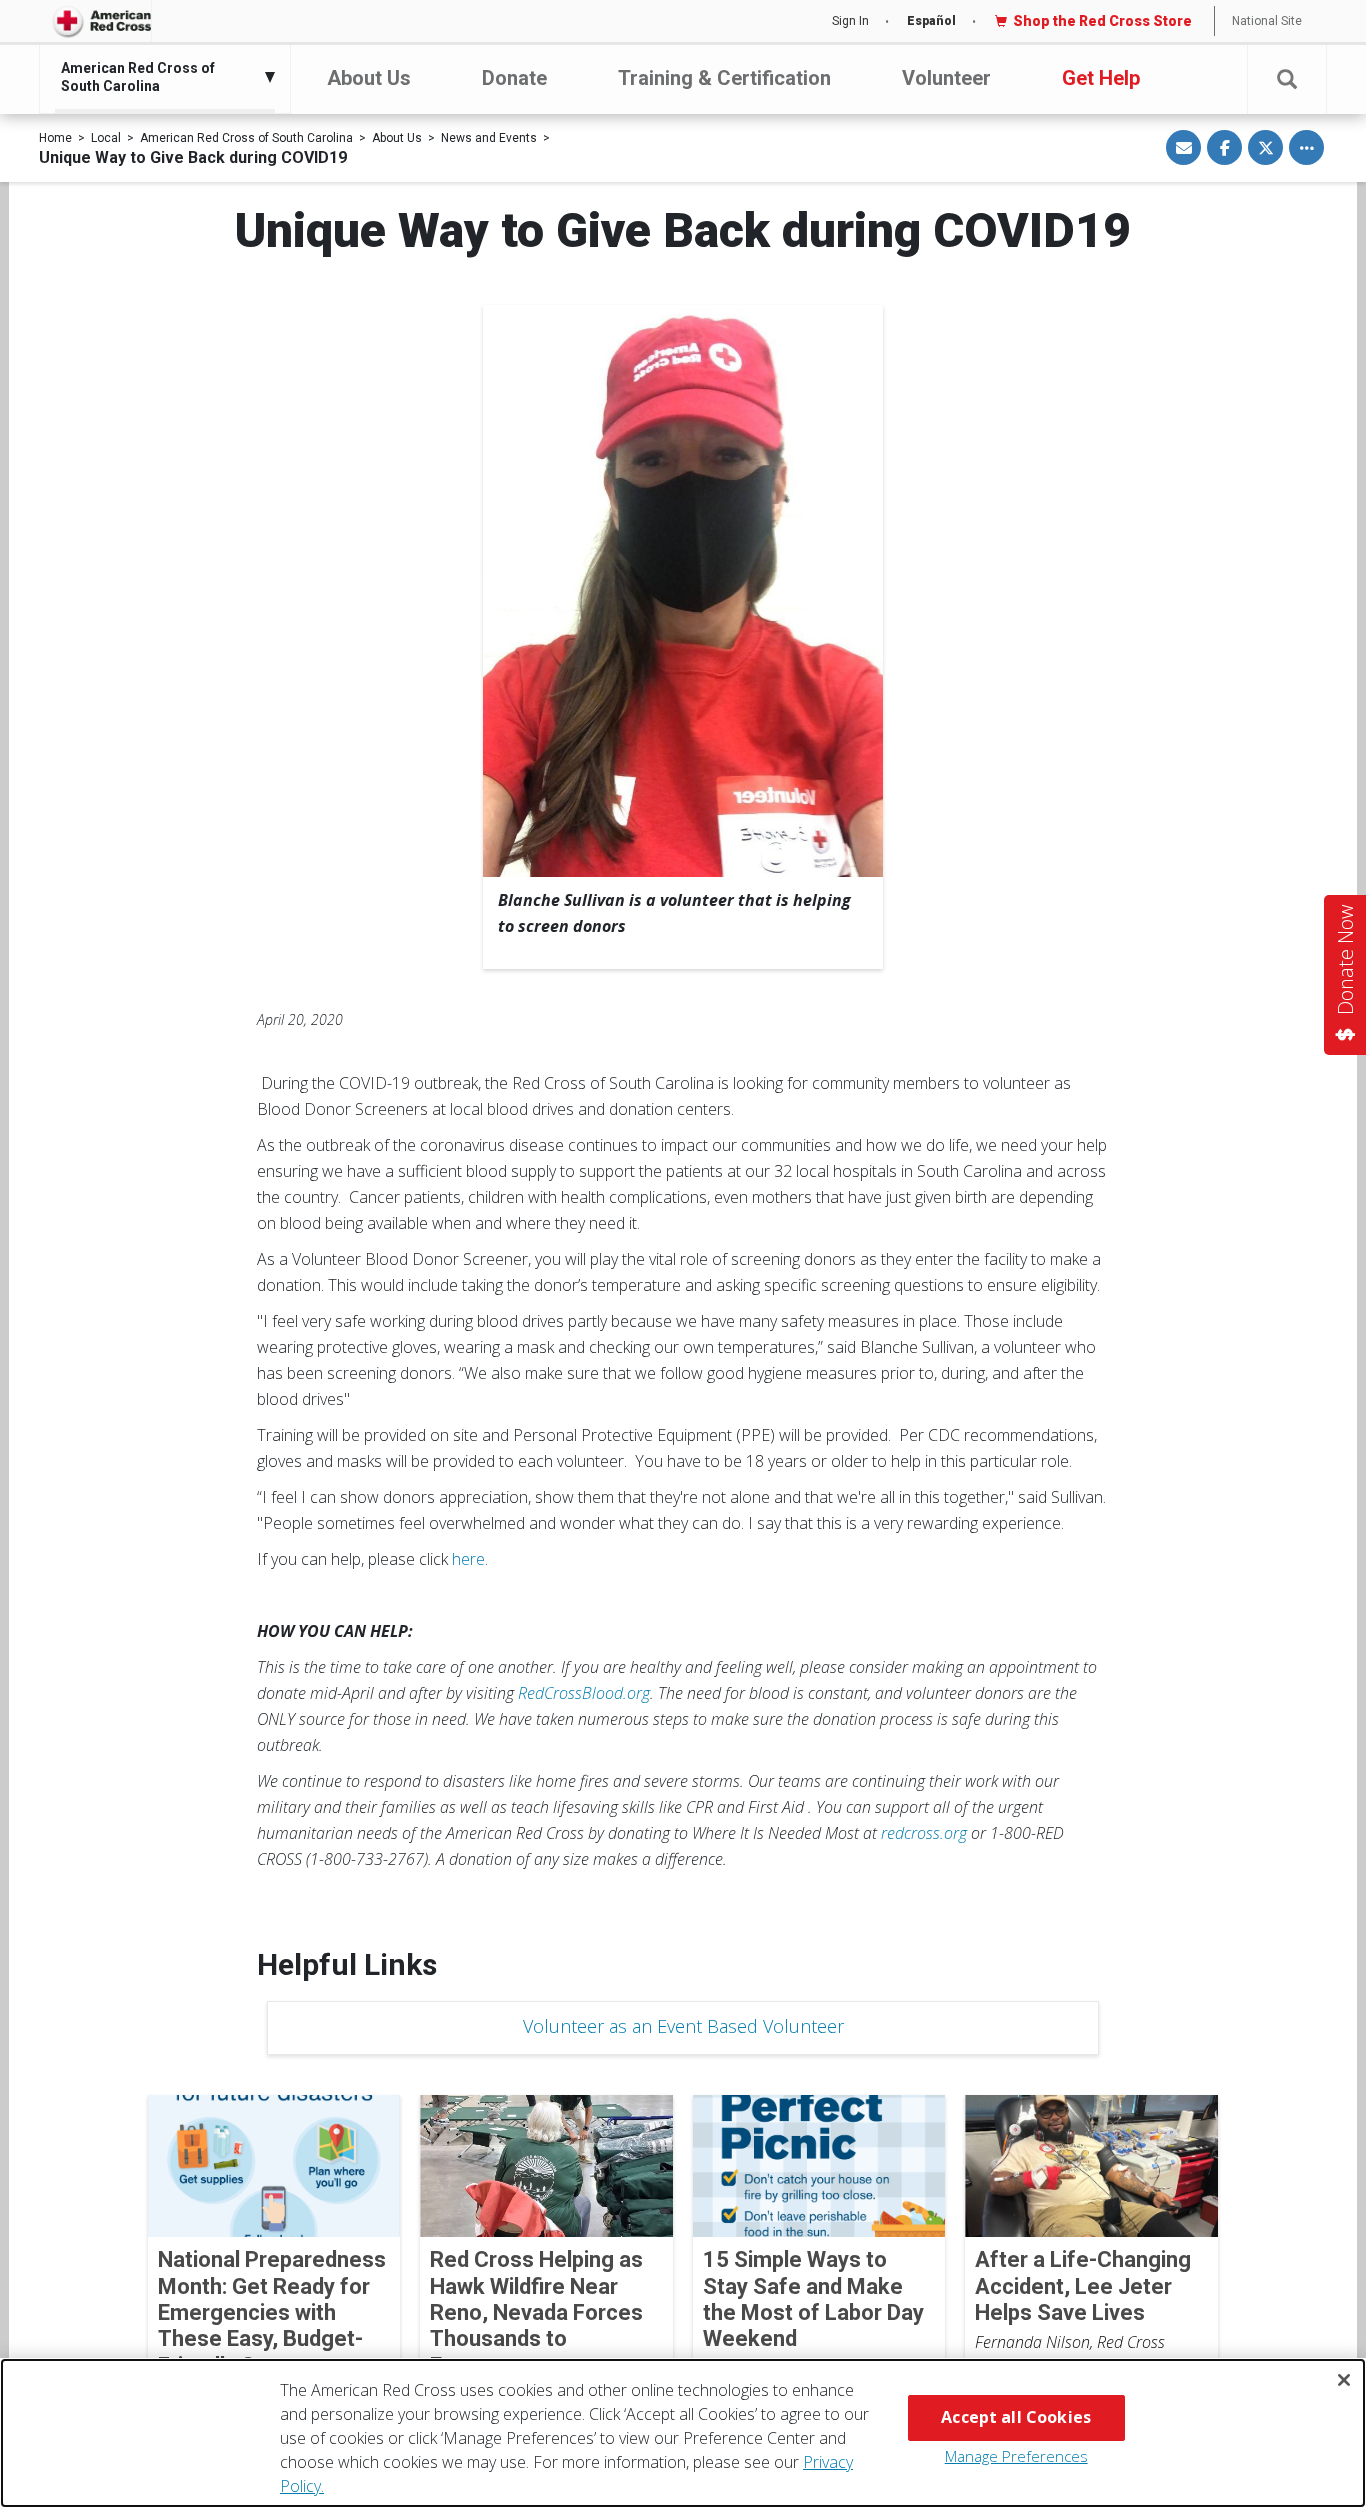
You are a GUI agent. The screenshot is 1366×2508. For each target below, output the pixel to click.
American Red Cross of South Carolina (246, 138)
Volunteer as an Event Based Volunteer (683, 2026)
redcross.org (924, 1833)
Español (931, 21)
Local (106, 138)
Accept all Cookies (1016, 2417)
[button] (1287, 79)
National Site (1267, 21)
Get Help (1101, 78)
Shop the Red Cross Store (1102, 21)
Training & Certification (724, 78)
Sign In (850, 21)
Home (55, 138)
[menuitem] (160, 77)
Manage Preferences (1016, 2456)
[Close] (1344, 2380)
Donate (514, 78)
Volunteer (946, 78)
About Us (369, 78)
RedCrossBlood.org (584, 1693)
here (468, 1559)
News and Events (489, 138)
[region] (683, 2433)
